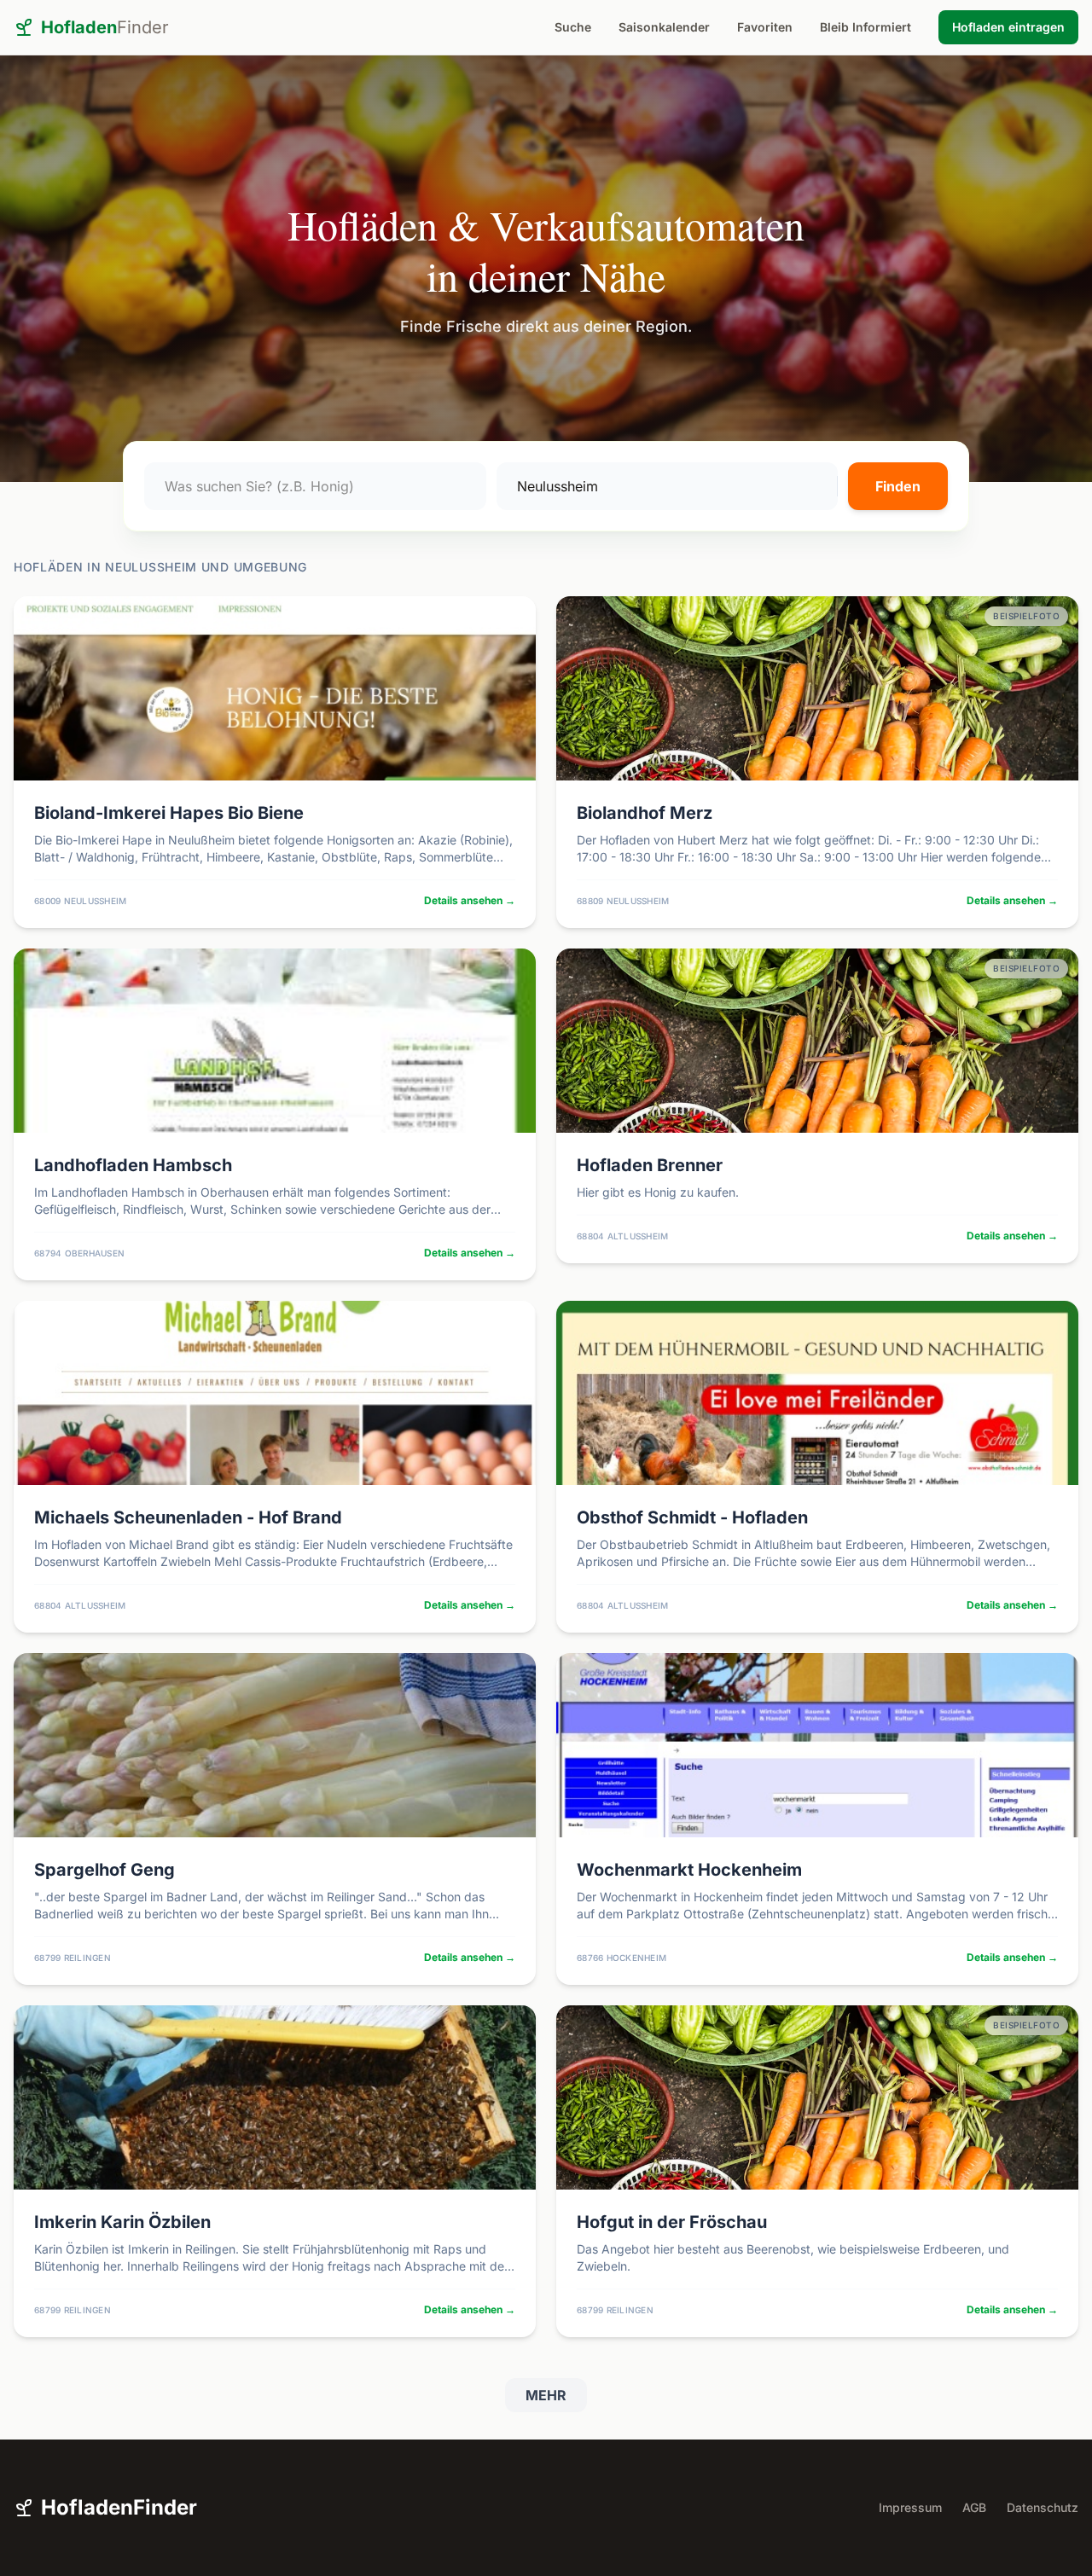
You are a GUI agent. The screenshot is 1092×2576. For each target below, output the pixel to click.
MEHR (546, 2395)
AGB (974, 2507)
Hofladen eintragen (1008, 27)
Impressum (910, 2507)
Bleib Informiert (865, 27)
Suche (573, 27)
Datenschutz (1043, 2507)
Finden (898, 486)
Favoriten (765, 27)
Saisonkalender (664, 27)
